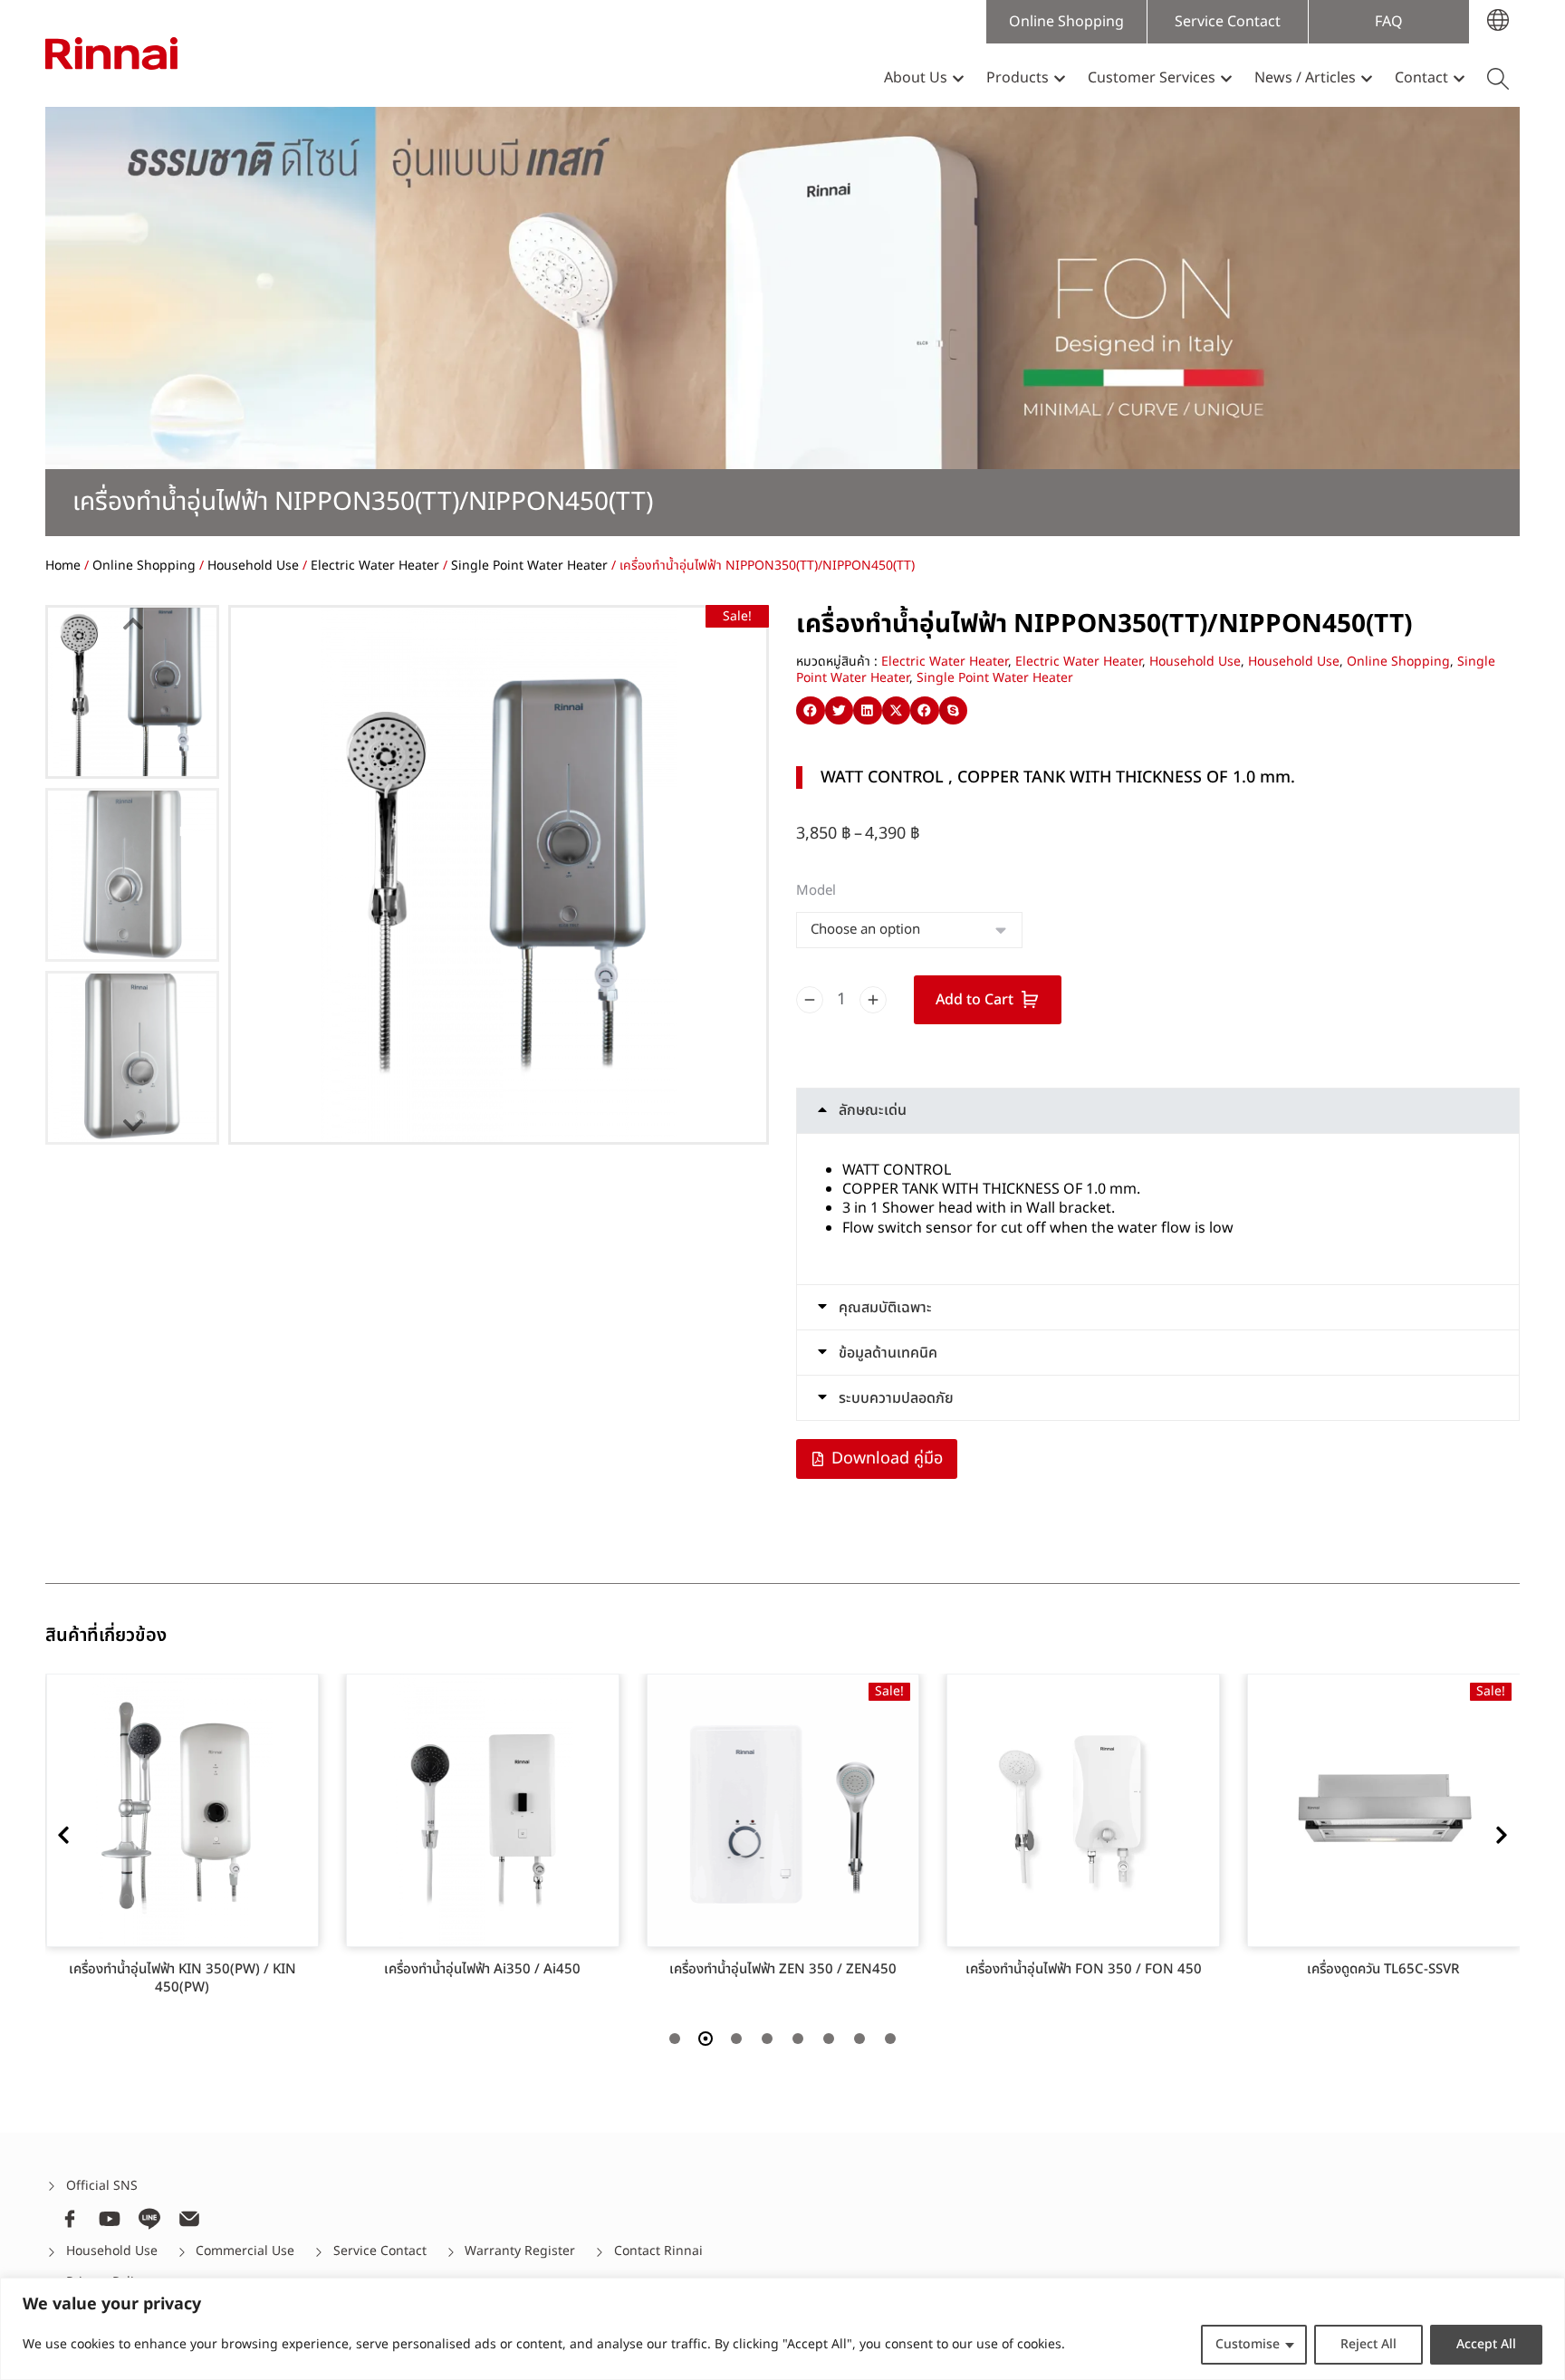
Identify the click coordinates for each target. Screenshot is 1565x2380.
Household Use (253, 566)
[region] (782, 2329)
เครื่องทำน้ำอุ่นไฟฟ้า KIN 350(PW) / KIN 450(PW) (182, 1978)
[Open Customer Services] (1226, 78)
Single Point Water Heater (529, 566)
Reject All (1368, 2344)
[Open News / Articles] (1367, 78)
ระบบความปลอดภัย (896, 1398)
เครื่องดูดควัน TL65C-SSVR (1383, 1969)
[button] (811, 711)
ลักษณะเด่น (873, 1110)
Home (63, 566)
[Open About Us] (958, 78)
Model (816, 891)
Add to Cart (975, 1000)
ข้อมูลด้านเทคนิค (888, 1353)
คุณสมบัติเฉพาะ (885, 1308)
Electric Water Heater (375, 566)
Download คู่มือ (887, 1459)
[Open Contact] (1459, 78)
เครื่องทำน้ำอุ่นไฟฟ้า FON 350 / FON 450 (1084, 1969)
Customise (1248, 2344)
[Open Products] (1060, 78)
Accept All (1486, 2344)
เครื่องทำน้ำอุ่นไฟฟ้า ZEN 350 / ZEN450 (783, 1969)
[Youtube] (110, 2219)
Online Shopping (144, 566)
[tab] (1158, 1111)
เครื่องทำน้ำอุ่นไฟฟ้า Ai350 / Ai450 (482, 1969)
